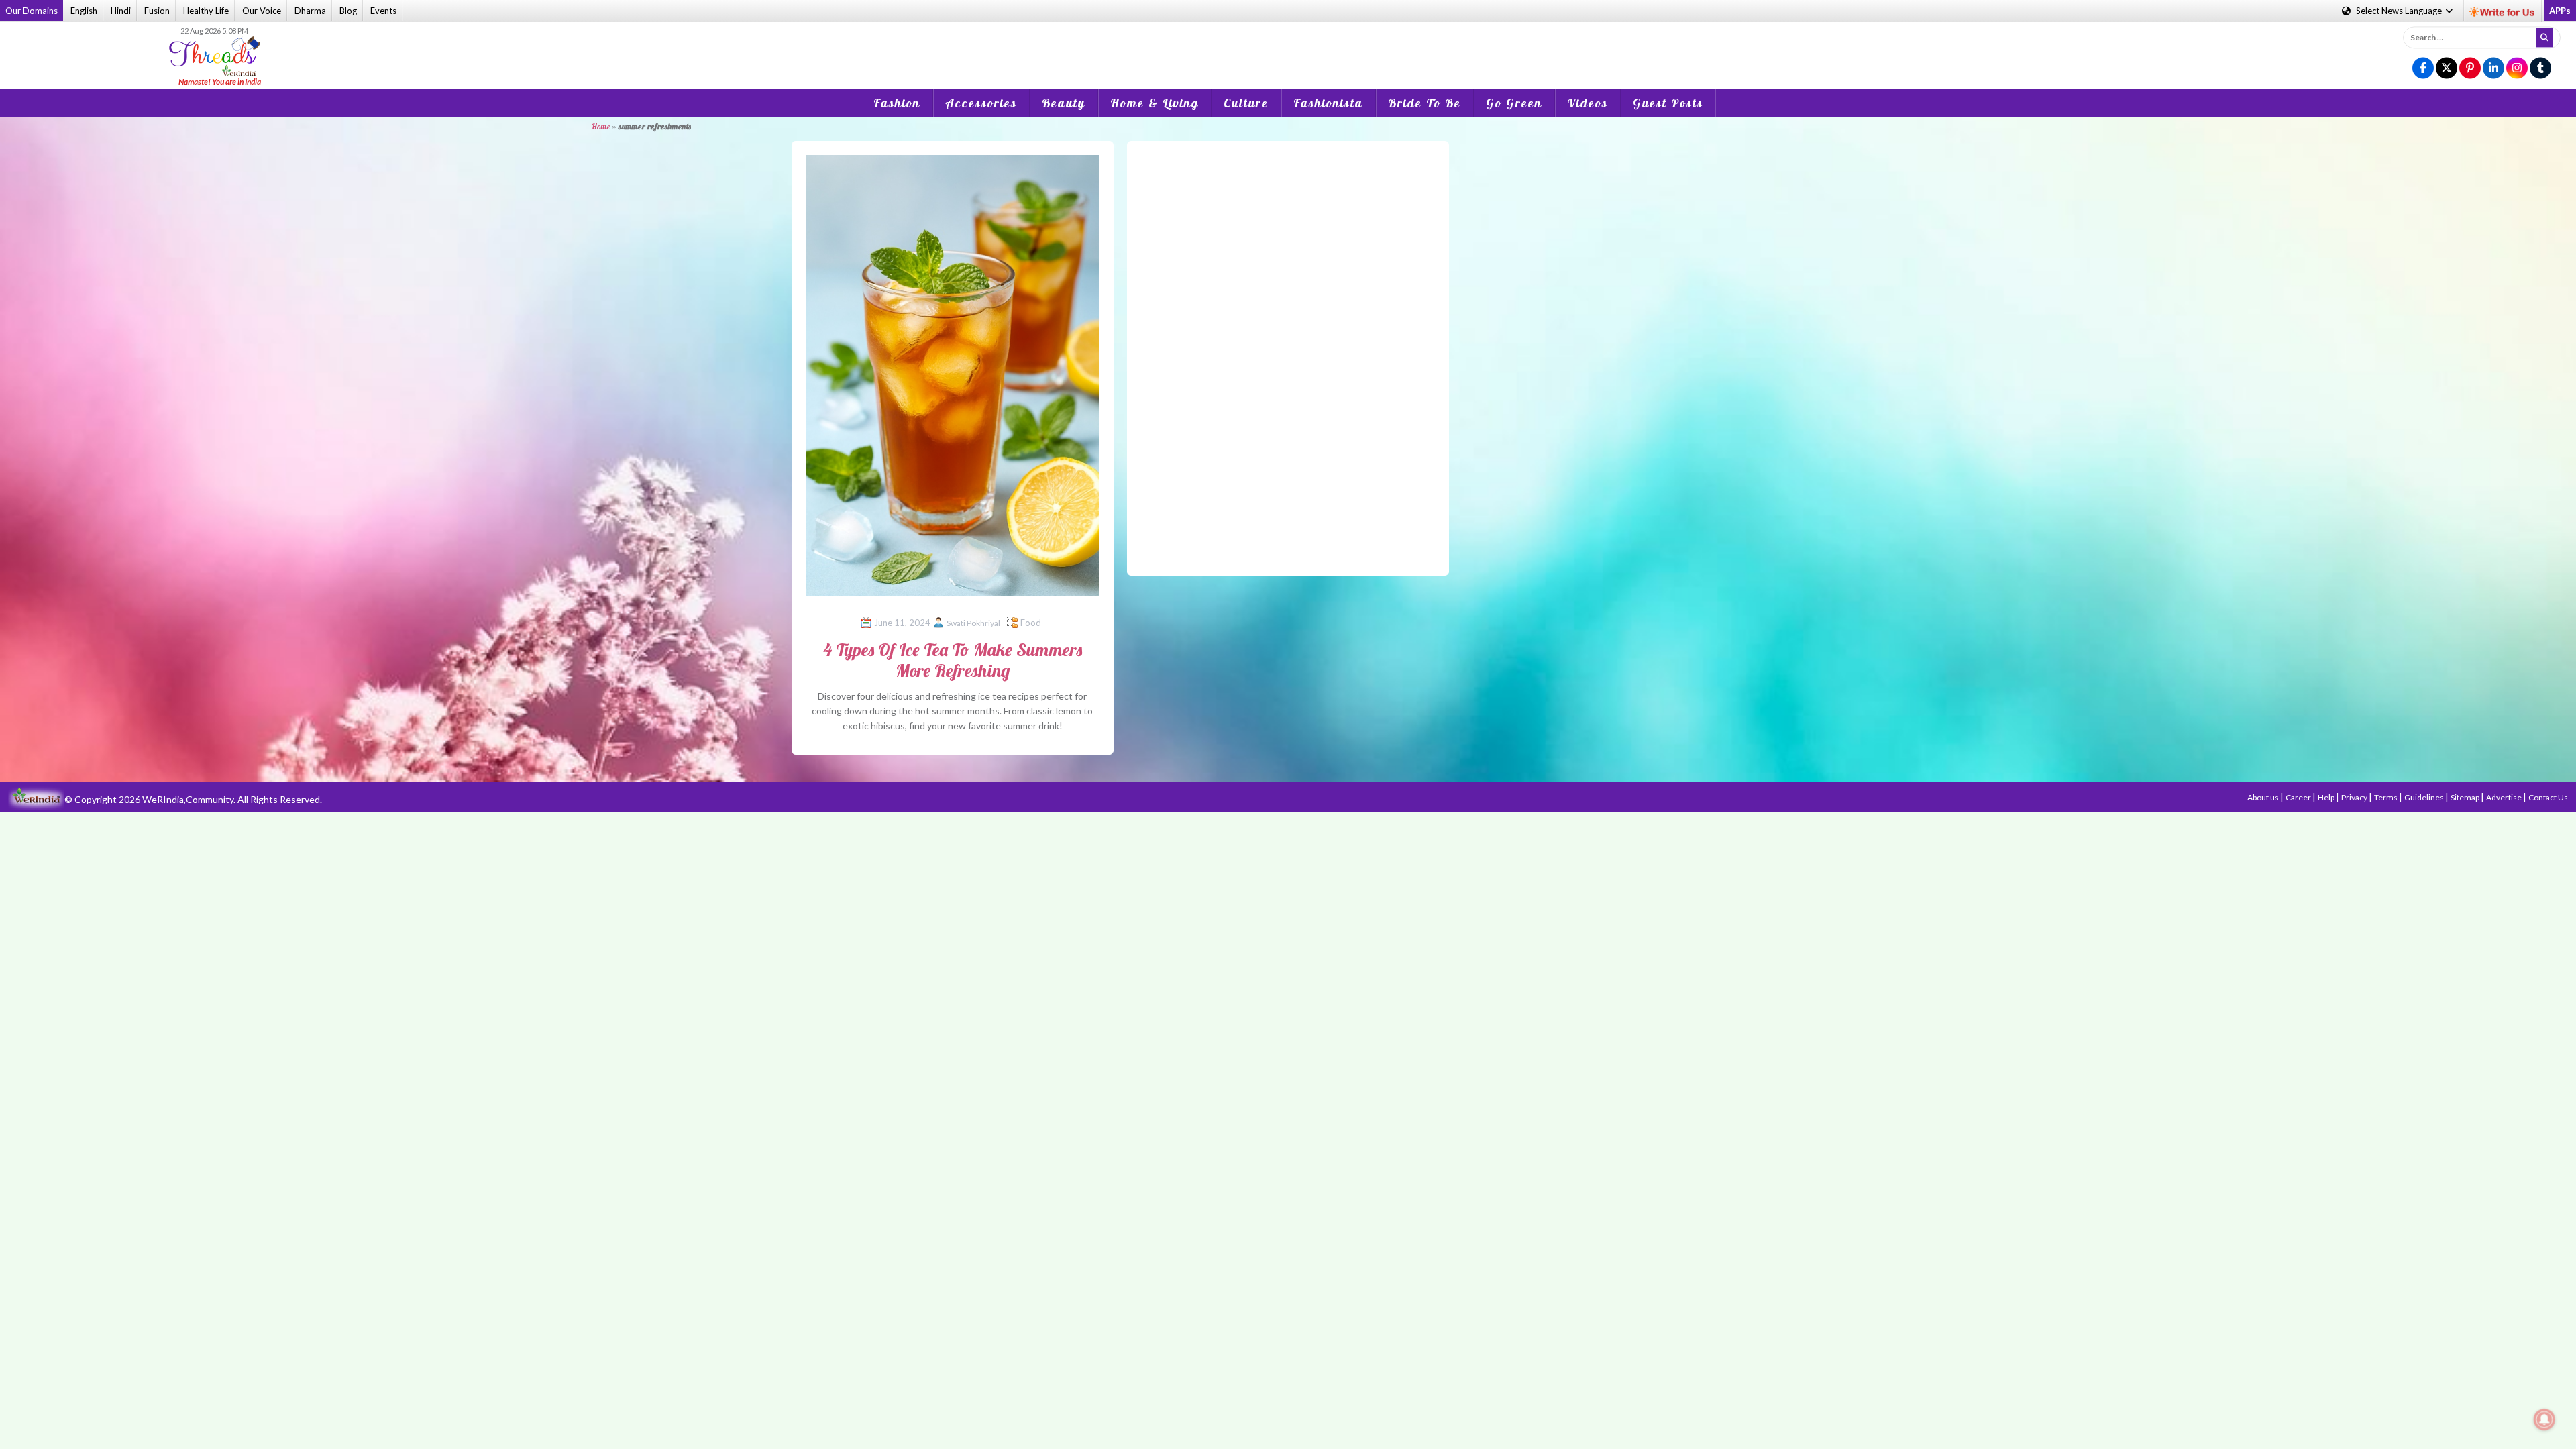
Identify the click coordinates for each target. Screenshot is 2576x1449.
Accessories (981, 103)
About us (2264, 797)
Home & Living (1155, 103)
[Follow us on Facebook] (2423, 69)
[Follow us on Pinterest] (2470, 69)
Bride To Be (1425, 103)
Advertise (2505, 797)
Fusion (157, 11)
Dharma (310, 11)
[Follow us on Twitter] (2447, 69)
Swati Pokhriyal (973, 623)
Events (383, 11)
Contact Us (2548, 797)
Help (2327, 797)
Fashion (897, 103)
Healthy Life (206, 11)
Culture (1246, 103)
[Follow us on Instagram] (2517, 69)
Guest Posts (1668, 103)
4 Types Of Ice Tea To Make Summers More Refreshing (953, 660)
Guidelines (2425, 797)
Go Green (1514, 103)
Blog (348, 11)
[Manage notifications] (2544, 1419)
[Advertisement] (1288, 46)
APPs (2560, 11)
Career (2299, 797)
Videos (1588, 103)
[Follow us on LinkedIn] (2493, 69)
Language (2400, 11)
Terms (2386, 797)
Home (600, 126)
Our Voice (262, 11)
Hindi (121, 11)
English (84, 11)
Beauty (1064, 103)
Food (1031, 623)
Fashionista (1328, 103)
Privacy (2355, 797)
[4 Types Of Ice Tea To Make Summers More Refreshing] (953, 374)
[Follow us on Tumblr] (2540, 69)
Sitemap (2466, 797)
